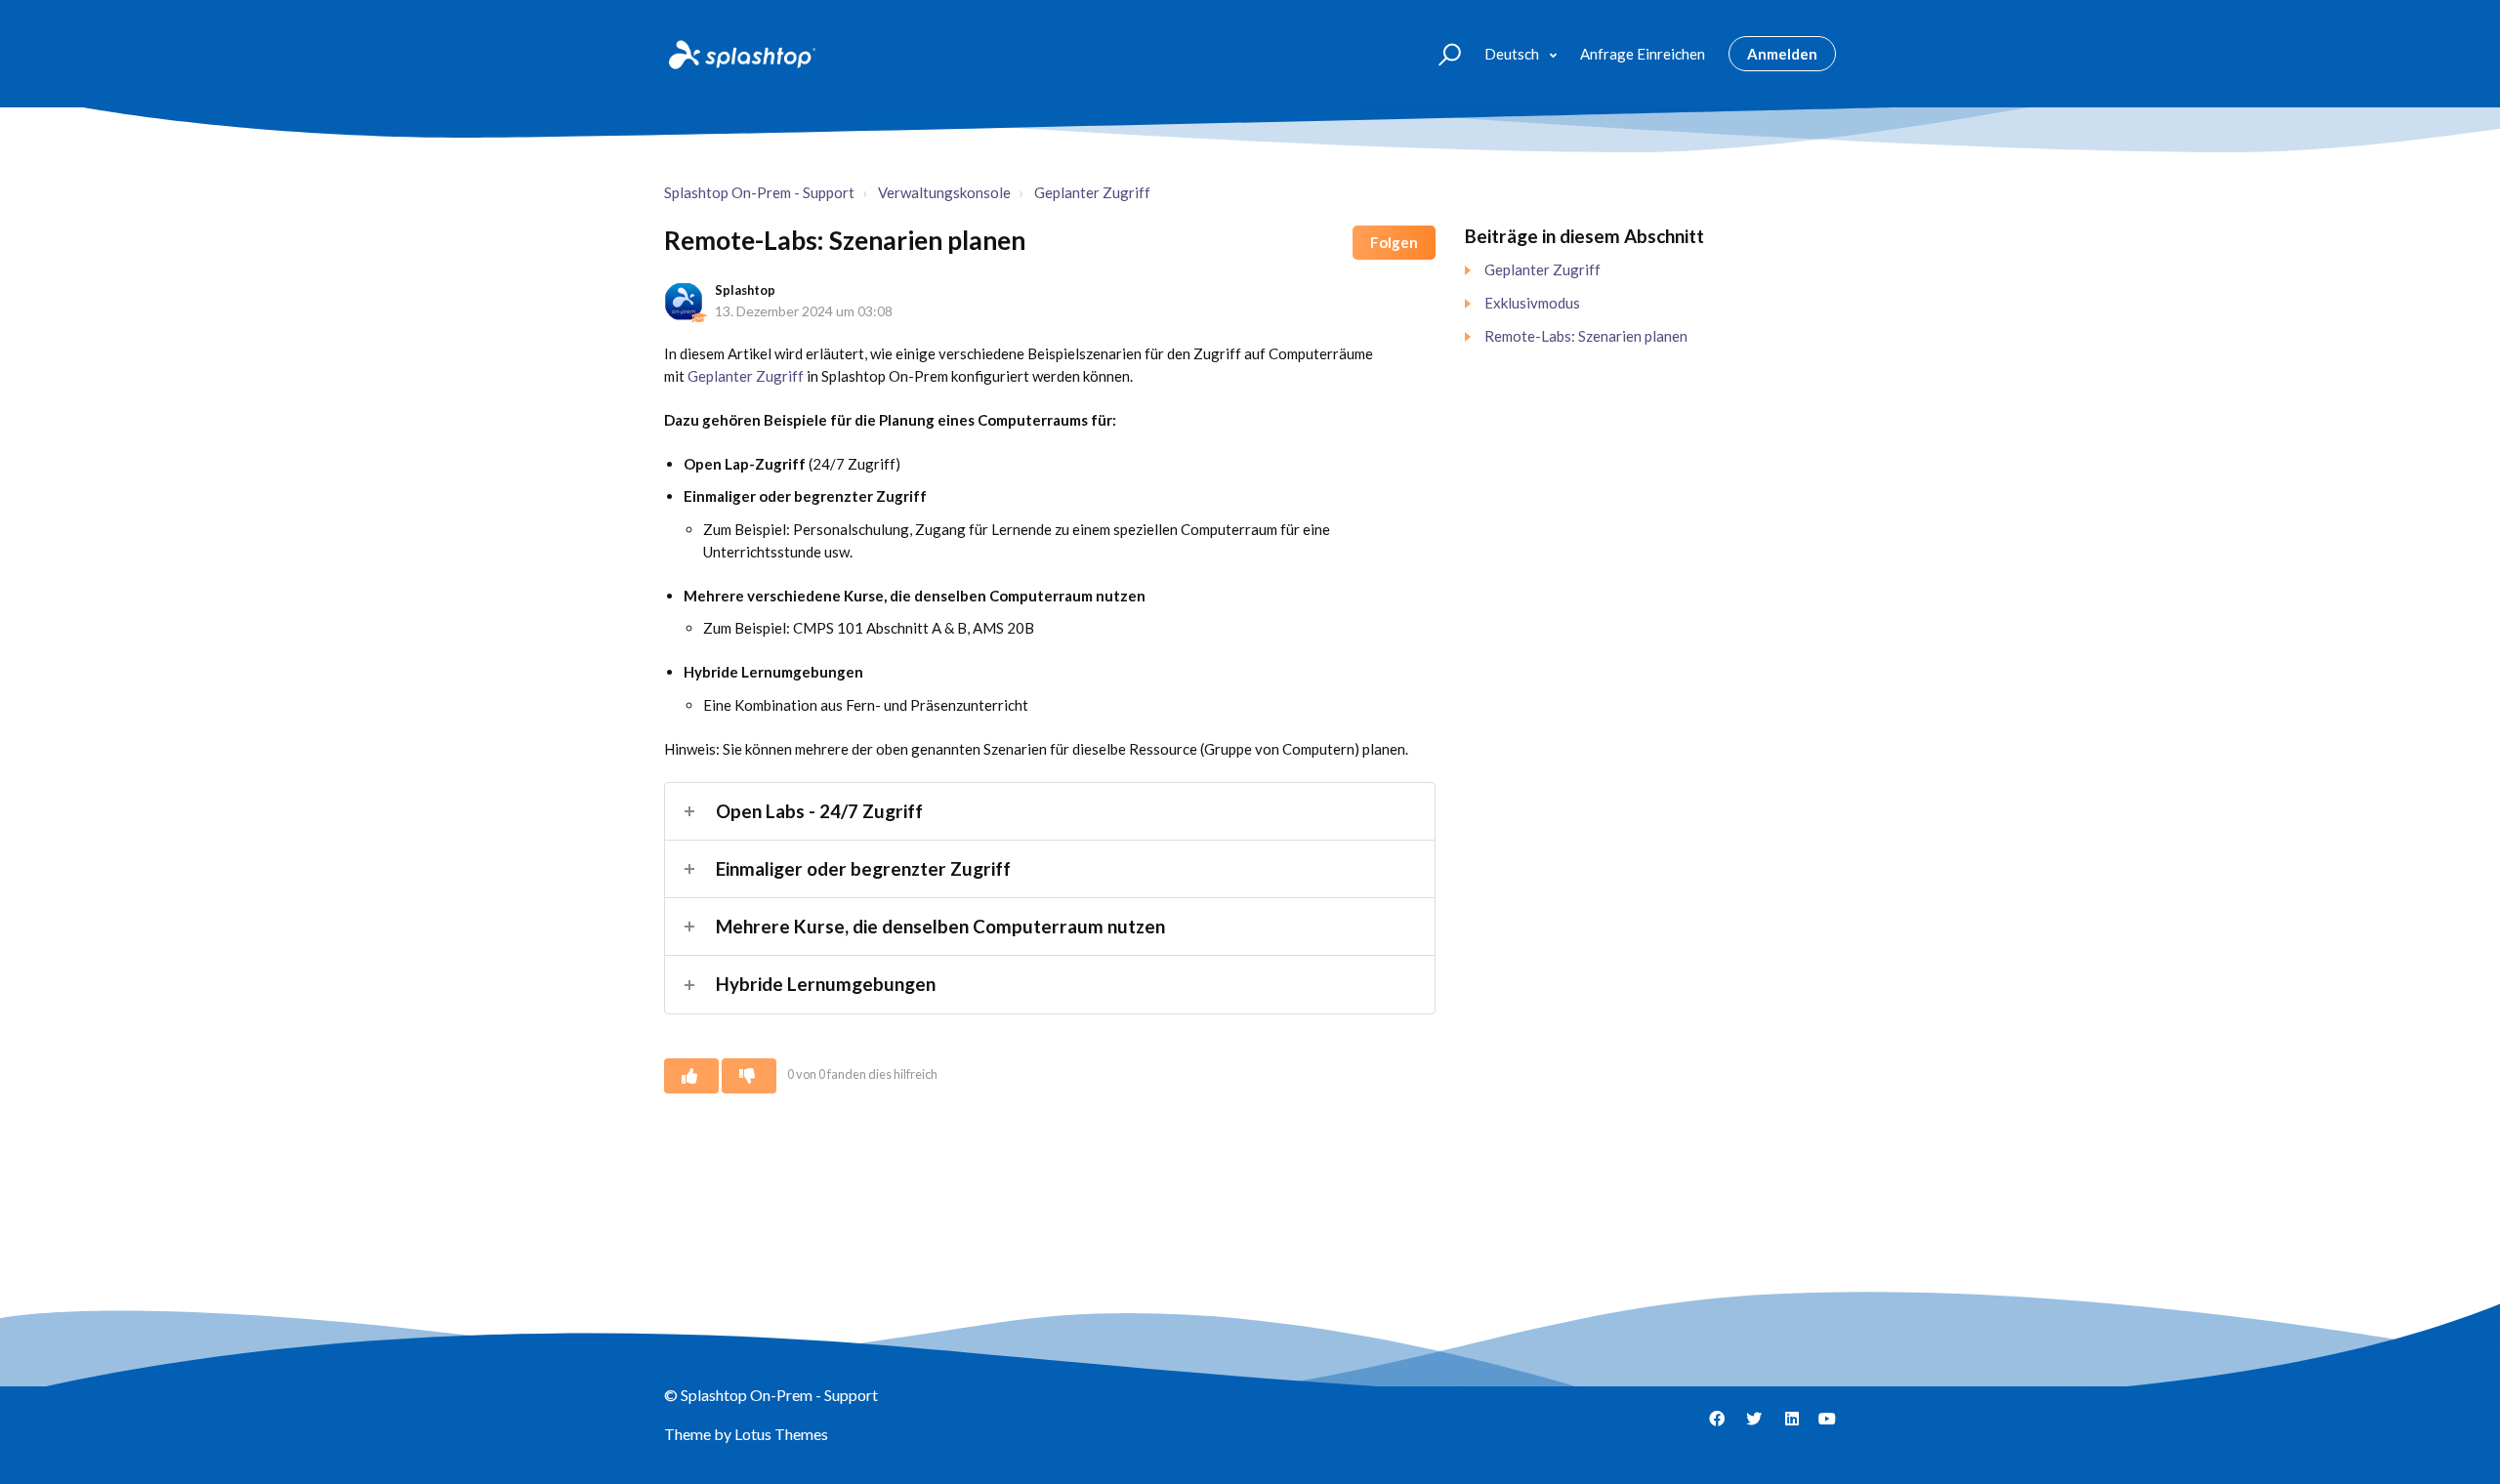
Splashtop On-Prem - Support (759, 192)
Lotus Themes (781, 1434)
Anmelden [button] (1782, 54)
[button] (1441, 53)
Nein (749, 1076)
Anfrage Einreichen (1643, 54)
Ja (691, 1076)
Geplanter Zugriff (1092, 192)
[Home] (740, 54)
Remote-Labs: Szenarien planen (1586, 336)
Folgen (1394, 242)
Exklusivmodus (1532, 303)
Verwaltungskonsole (944, 192)
